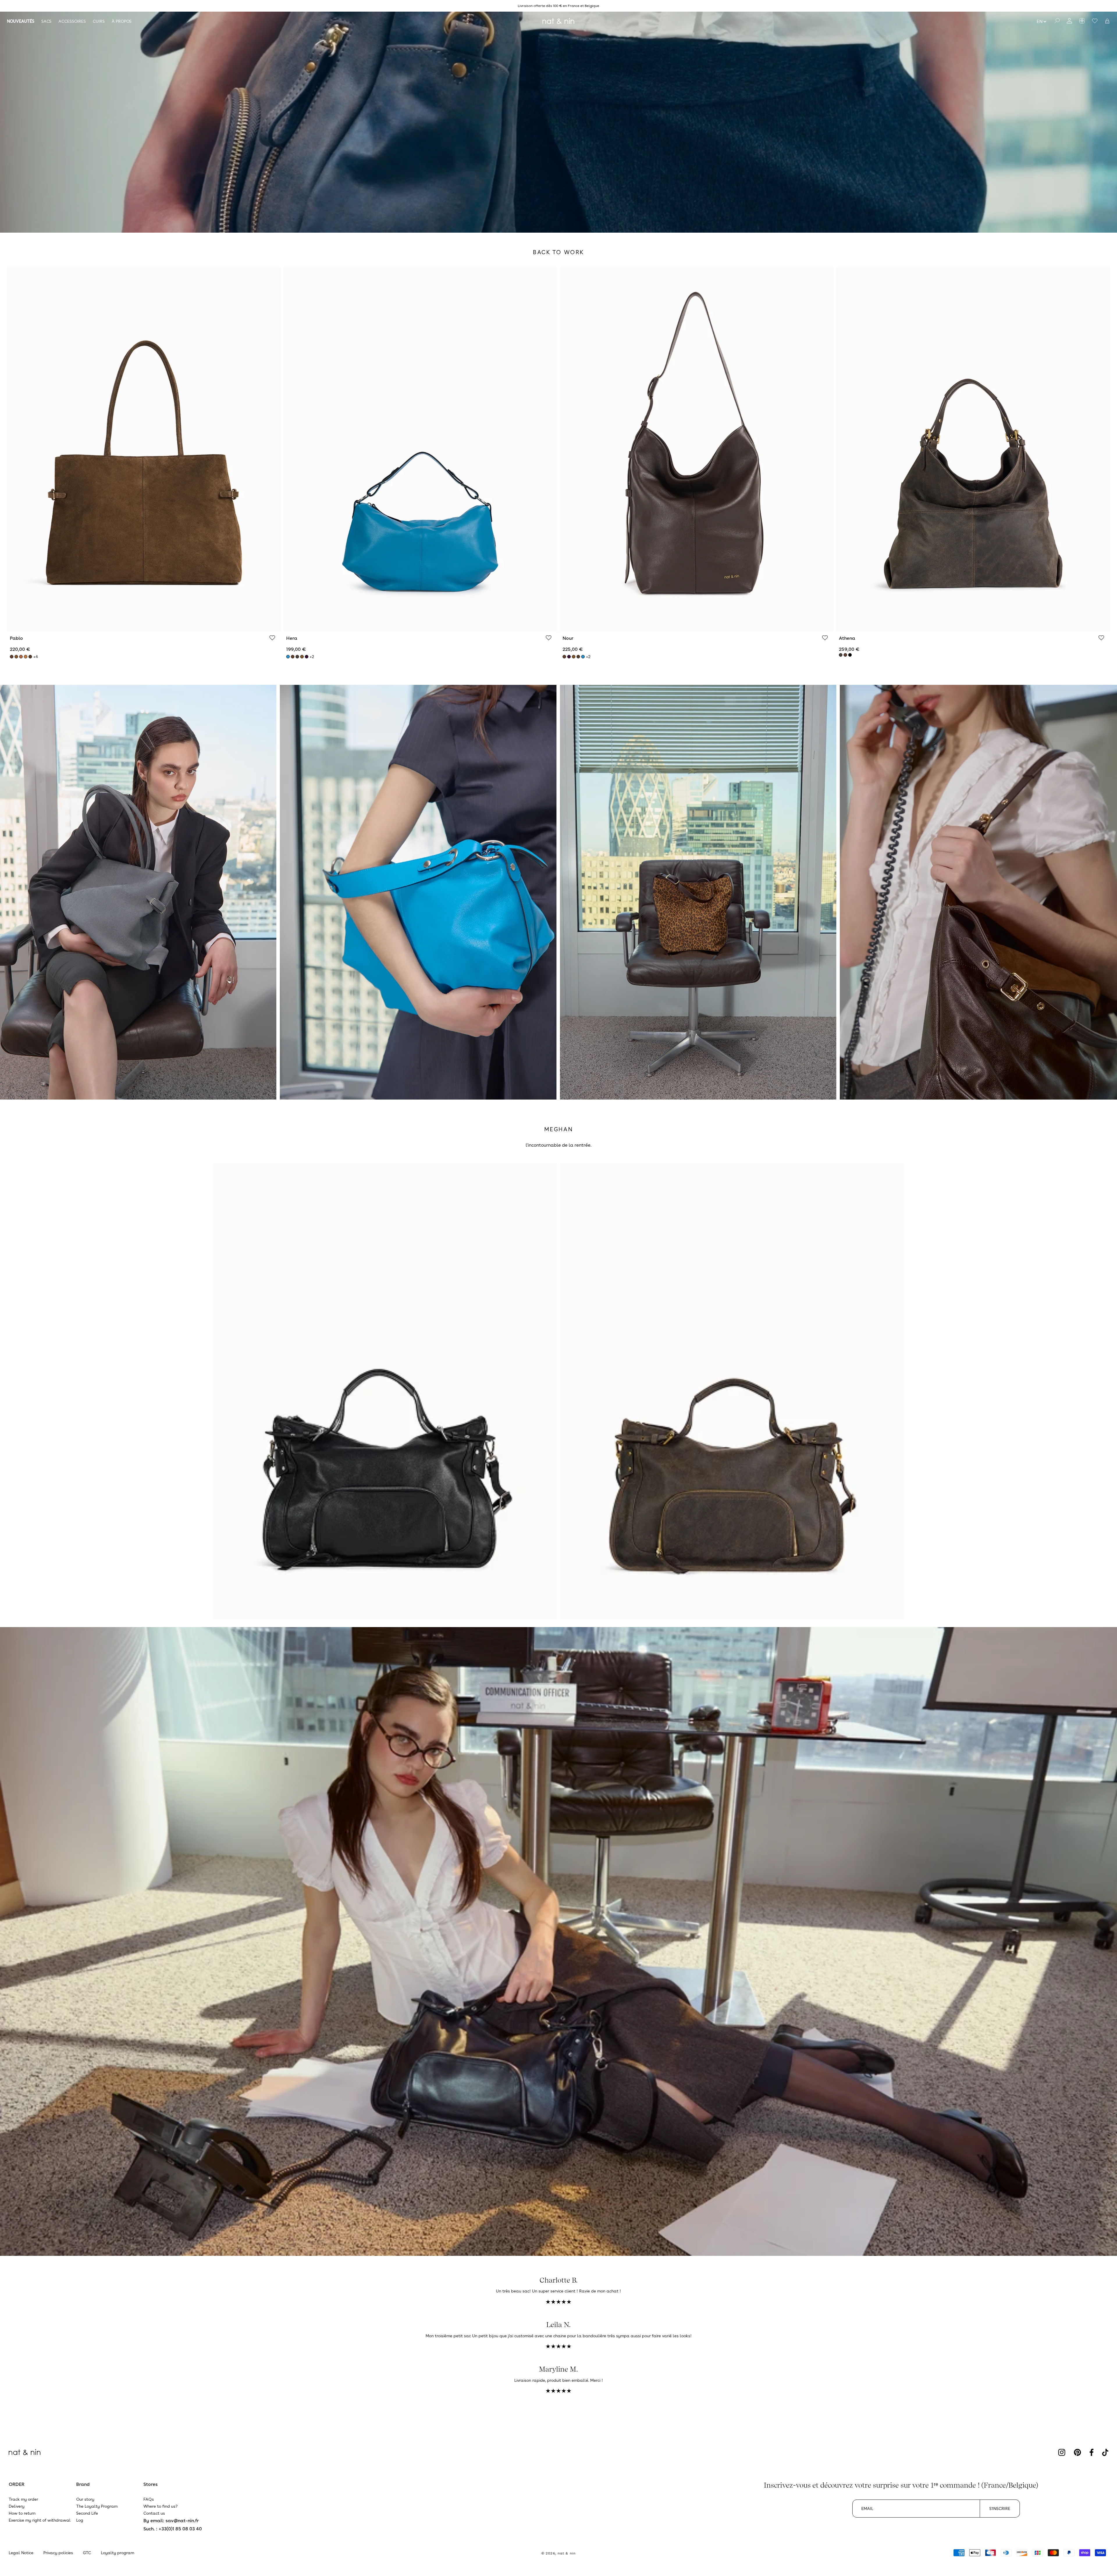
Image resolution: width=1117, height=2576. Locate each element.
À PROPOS (122, 21)
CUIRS (99, 21)
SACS (46, 21)
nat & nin (567, 2553)
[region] (558, 6)
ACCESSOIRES (72, 21)
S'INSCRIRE (1000, 2509)
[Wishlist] (272, 638)
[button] (1107, 21)
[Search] (1057, 21)
